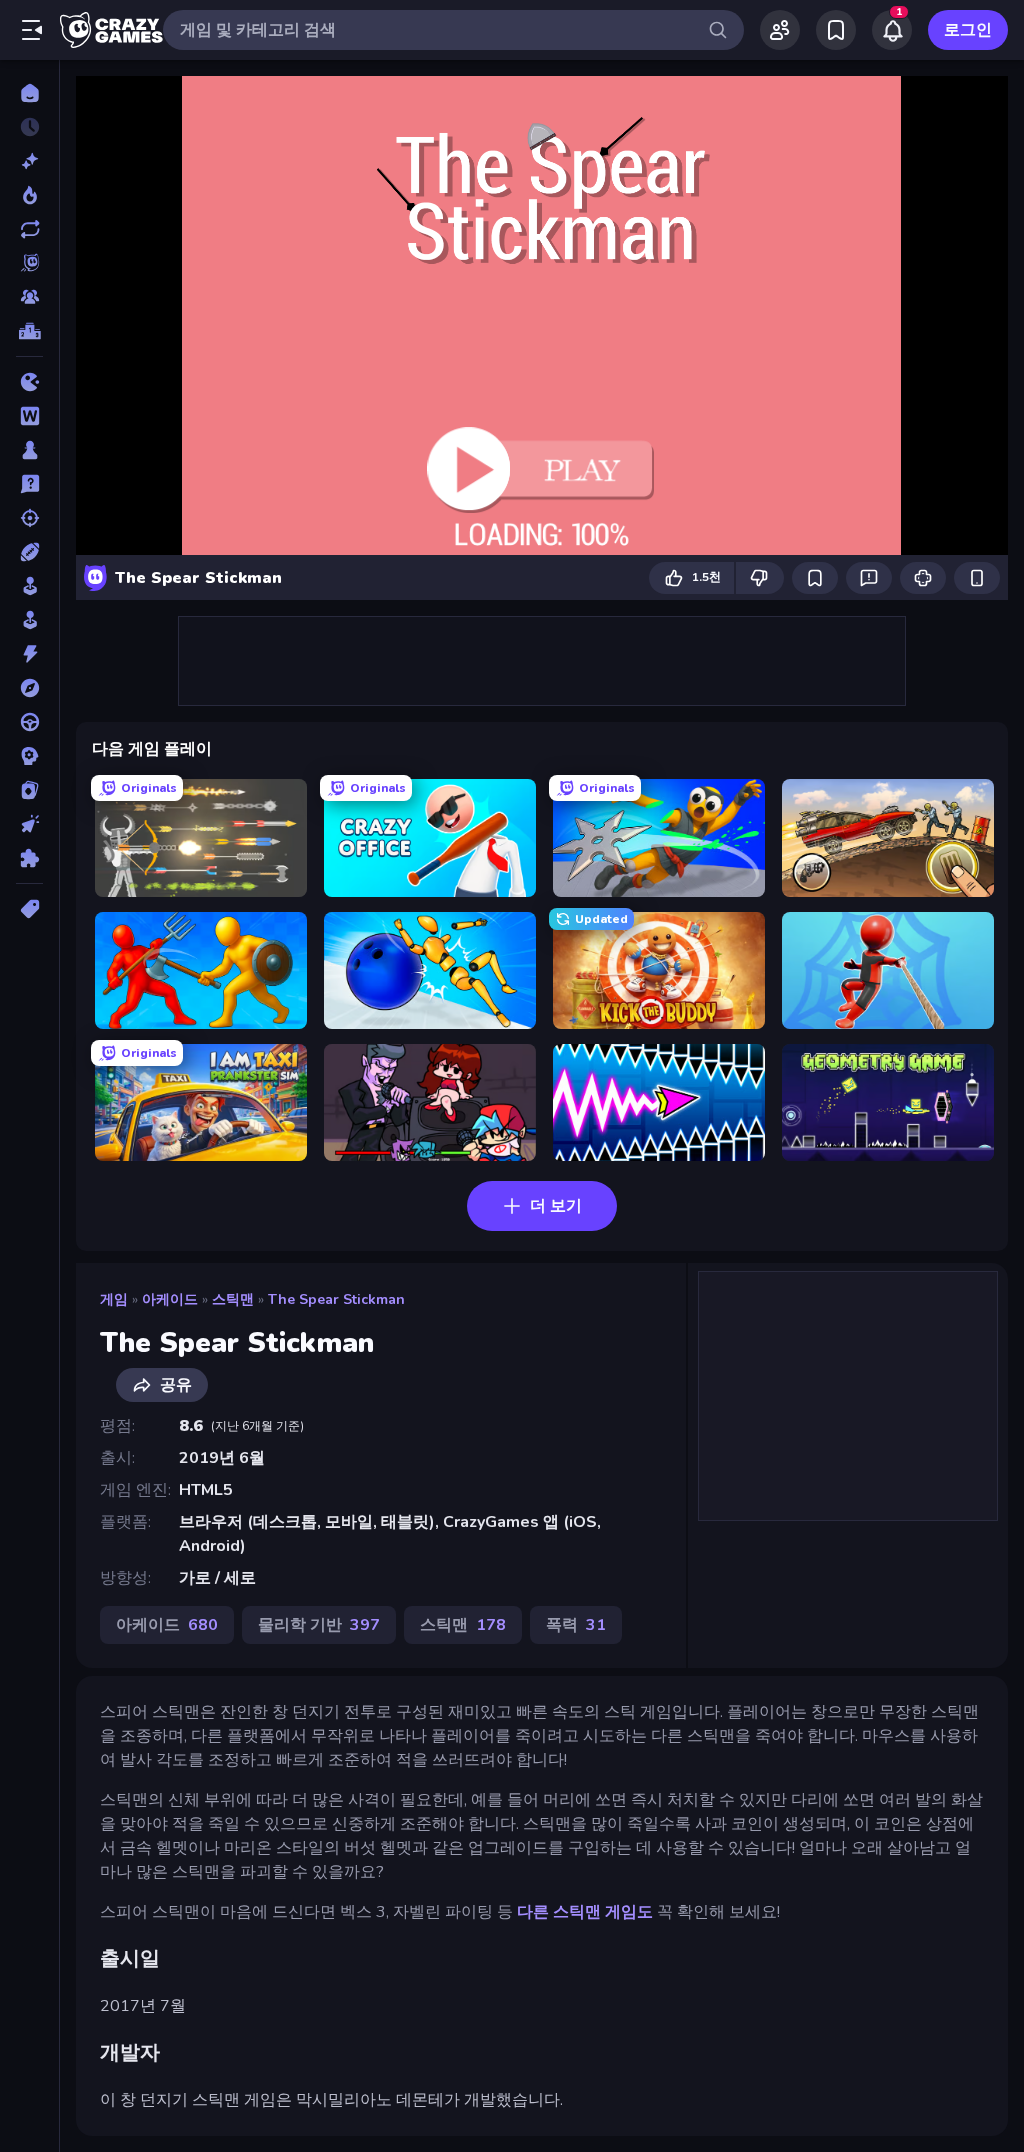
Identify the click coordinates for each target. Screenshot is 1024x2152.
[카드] (29, 790)
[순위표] (29, 331)
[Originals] (29, 263)
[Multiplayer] (29, 297)
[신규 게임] (29, 161)
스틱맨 (233, 1299)
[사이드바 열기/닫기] (32, 30)
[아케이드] (29, 620)
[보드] (29, 450)
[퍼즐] (29, 858)
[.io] (29, 382)
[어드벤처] (29, 688)
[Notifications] (892, 30)
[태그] (29, 909)
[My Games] (836, 30)
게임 (114, 1299)
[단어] (29, 416)
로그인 (968, 30)
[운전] (29, 722)
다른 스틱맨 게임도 (585, 1912)
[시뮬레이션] (29, 586)
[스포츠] (29, 552)
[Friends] (780, 30)
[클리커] (29, 824)
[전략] (29, 756)
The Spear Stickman (336, 1299)
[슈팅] (29, 518)
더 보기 (556, 1206)
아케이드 (170, 1299)
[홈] (29, 93)
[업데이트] (29, 229)
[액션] (29, 654)
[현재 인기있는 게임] (29, 195)
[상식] (29, 484)
